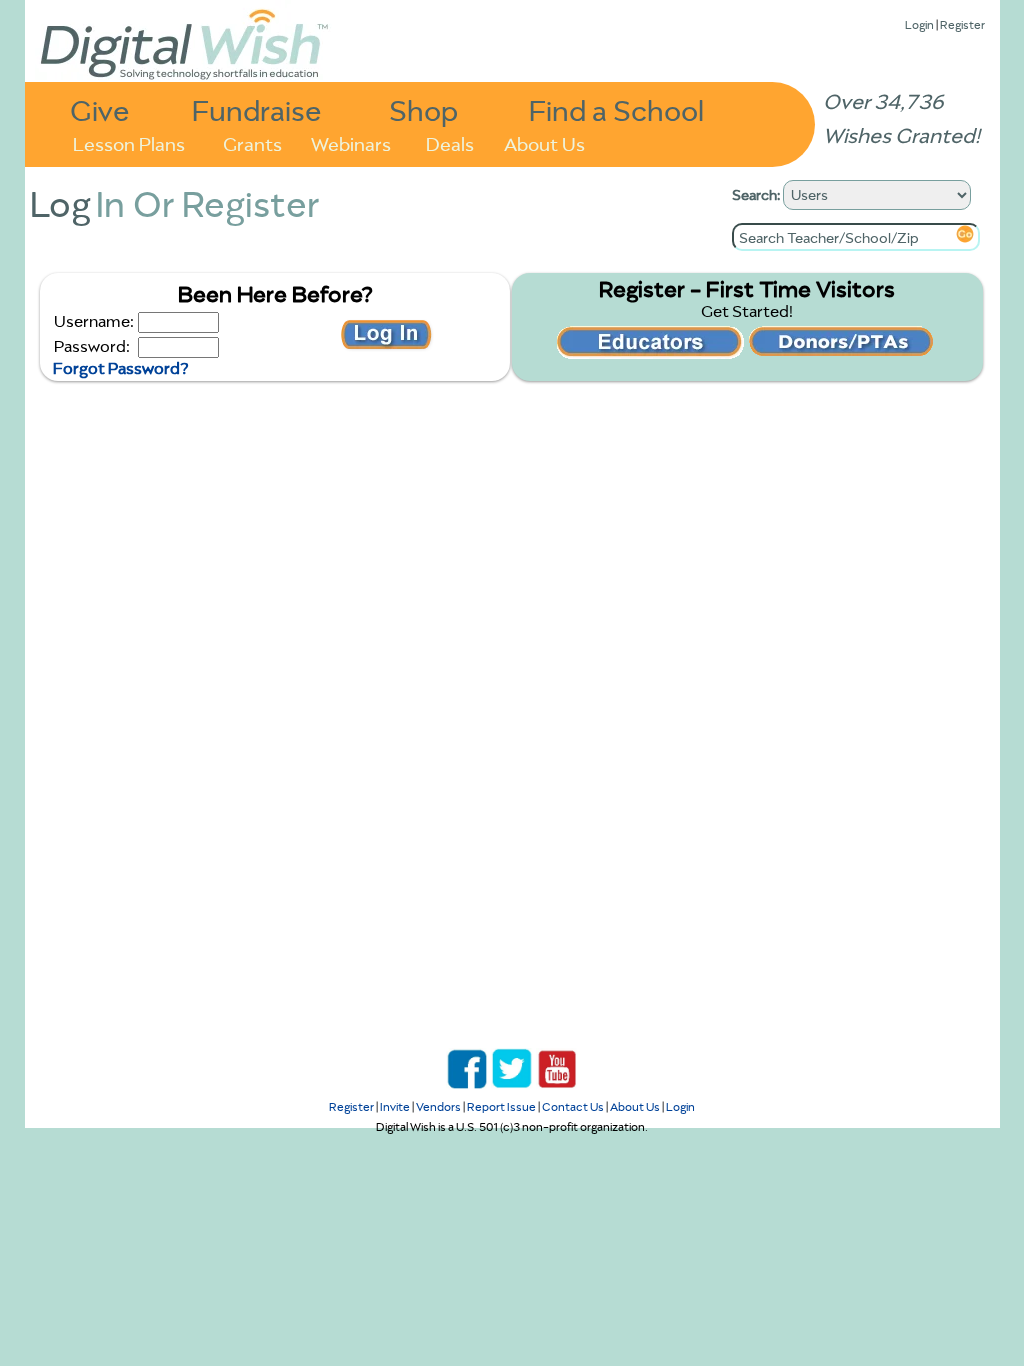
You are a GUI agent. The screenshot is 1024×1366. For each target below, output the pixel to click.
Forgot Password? (120, 368)
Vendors (438, 1106)
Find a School (616, 109)
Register (962, 24)
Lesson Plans (129, 142)
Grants (252, 142)
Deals (450, 142)
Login (919, 24)
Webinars (351, 142)
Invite (395, 1106)
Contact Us (573, 1106)
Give (100, 109)
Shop (423, 109)
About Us (544, 142)
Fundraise (257, 109)
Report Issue (501, 1106)
